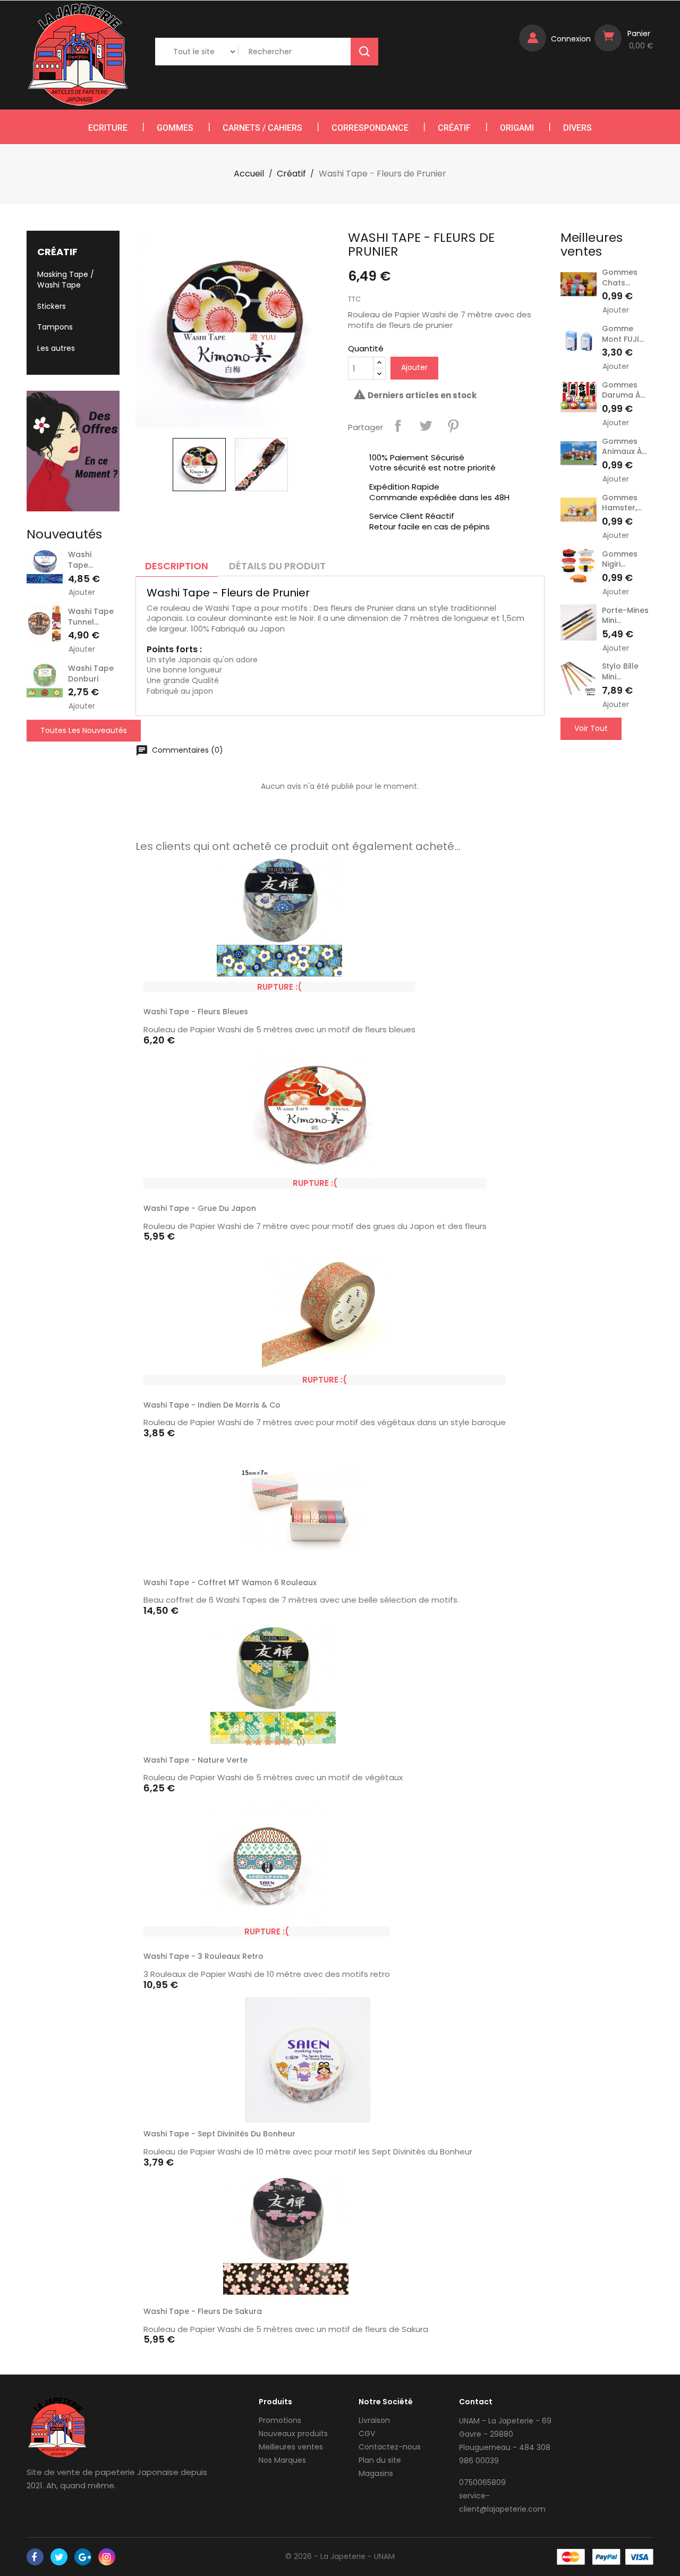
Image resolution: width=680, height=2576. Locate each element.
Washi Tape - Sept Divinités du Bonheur (219, 2134)
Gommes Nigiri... (620, 559)
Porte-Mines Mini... (625, 616)
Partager (398, 426)
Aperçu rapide (402, 987)
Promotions (280, 2420)
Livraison (374, 2420)
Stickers (52, 306)
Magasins (376, 2473)
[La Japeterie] (57, 2427)
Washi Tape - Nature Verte (195, 1760)
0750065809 (482, 2482)
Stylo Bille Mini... (620, 671)
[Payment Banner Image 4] (639, 2557)
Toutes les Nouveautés (84, 730)
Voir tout (591, 728)
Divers (577, 128)
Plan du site (380, 2460)
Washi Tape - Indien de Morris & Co (212, 1405)
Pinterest (453, 426)
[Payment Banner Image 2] (606, 2557)
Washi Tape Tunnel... (91, 617)
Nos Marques (282, 2460)
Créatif (454, 128)
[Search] (364, 52)
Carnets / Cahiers (262, 128)
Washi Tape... (80, 560)
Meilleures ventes (291, 2447)
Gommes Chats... (620, 277)
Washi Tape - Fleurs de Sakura (203, 2311)
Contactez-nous (390, 2447)
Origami (517, 128)
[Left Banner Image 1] (73, 451)
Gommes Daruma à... (623, 390)
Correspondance (370, 128)
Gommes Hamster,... (622, 503)
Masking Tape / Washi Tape (66, 280)
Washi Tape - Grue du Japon (200, 1208)
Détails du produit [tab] (277, 566)
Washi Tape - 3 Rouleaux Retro (203, 1956)
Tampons (55, 327)
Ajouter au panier (446, 1585)
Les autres (56, 348)
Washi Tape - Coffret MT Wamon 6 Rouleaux (230, 1582)
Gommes (175, 128)
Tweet (426, 426)
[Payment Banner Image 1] (571, 2557)
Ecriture (108, 128)
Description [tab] (177, 566)
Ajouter (82, 592)
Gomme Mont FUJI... (623, 334)
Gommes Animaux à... (624, 447)
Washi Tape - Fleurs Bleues (196, 1012)
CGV (367, 2434)
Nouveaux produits (293, 2434)
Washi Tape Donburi (91, 674)
